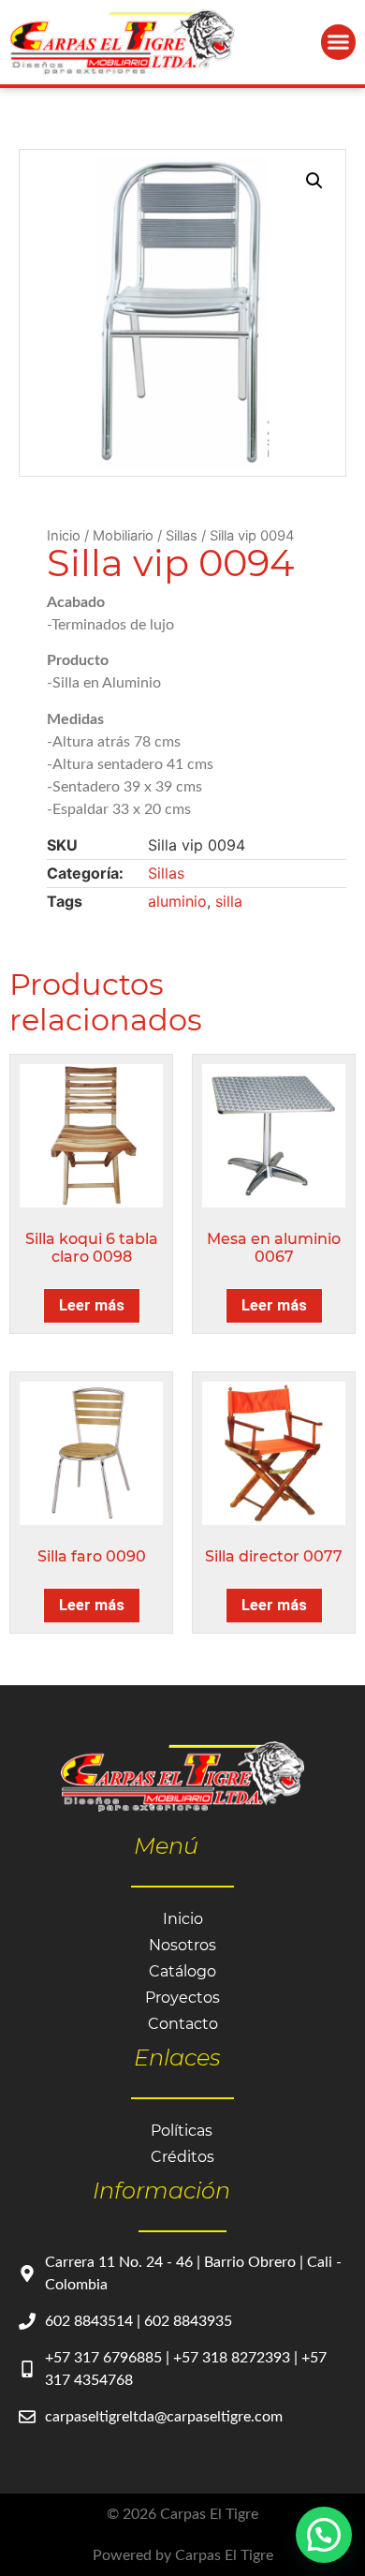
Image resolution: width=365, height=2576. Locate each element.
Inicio (64, 536)
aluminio (177, 901)
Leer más (92, 1305)
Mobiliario (123, 536)
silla (229, 901)
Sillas (182, 536)
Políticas (182, 2131)
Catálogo (182, 1971)
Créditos (182, 2157)
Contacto (183, 2024)
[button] (339, 42)
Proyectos (182, 1998)
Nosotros (182, 1945)
